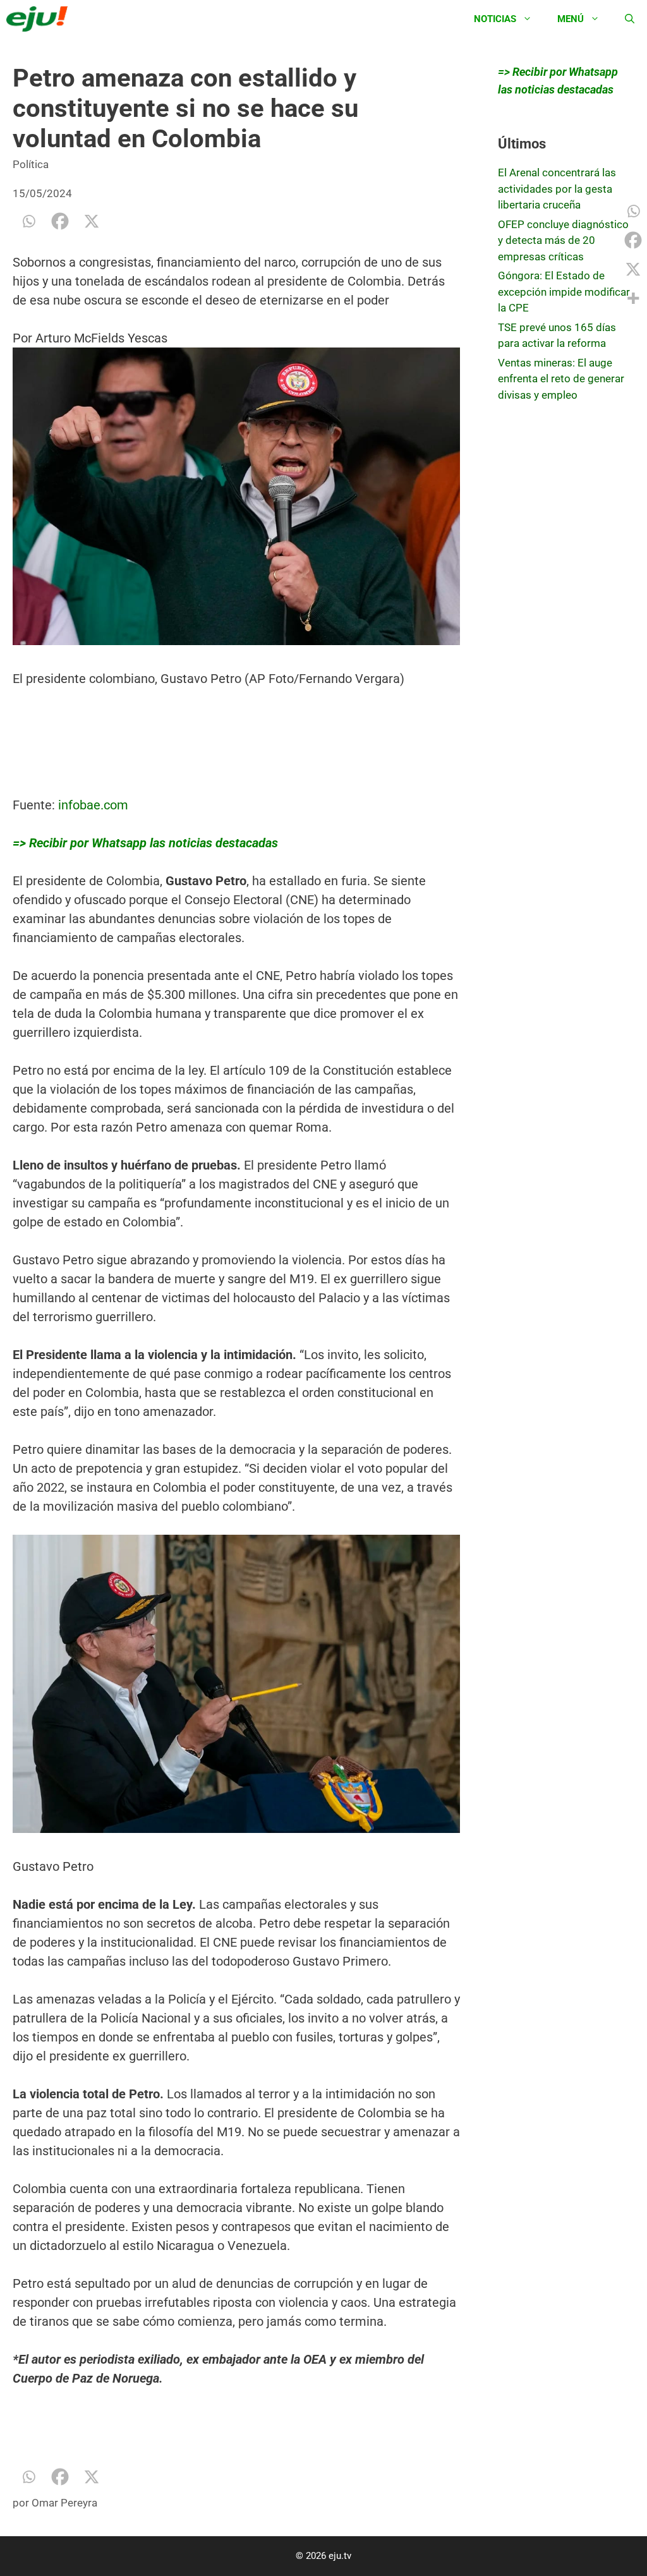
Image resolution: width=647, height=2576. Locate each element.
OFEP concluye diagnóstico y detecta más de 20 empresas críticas (563, 240)
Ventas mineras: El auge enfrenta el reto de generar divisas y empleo (561, 379)
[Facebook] (60, 221)
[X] (92, 221)
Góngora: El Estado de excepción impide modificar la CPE (564, 292)
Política (31, 164)
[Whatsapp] (28, 221)
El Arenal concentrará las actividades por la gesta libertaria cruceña (557, 189)
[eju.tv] (40, 19)
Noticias (495, 19)
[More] (633, 298)
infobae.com (93, 805)
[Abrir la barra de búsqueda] (630, 19)
